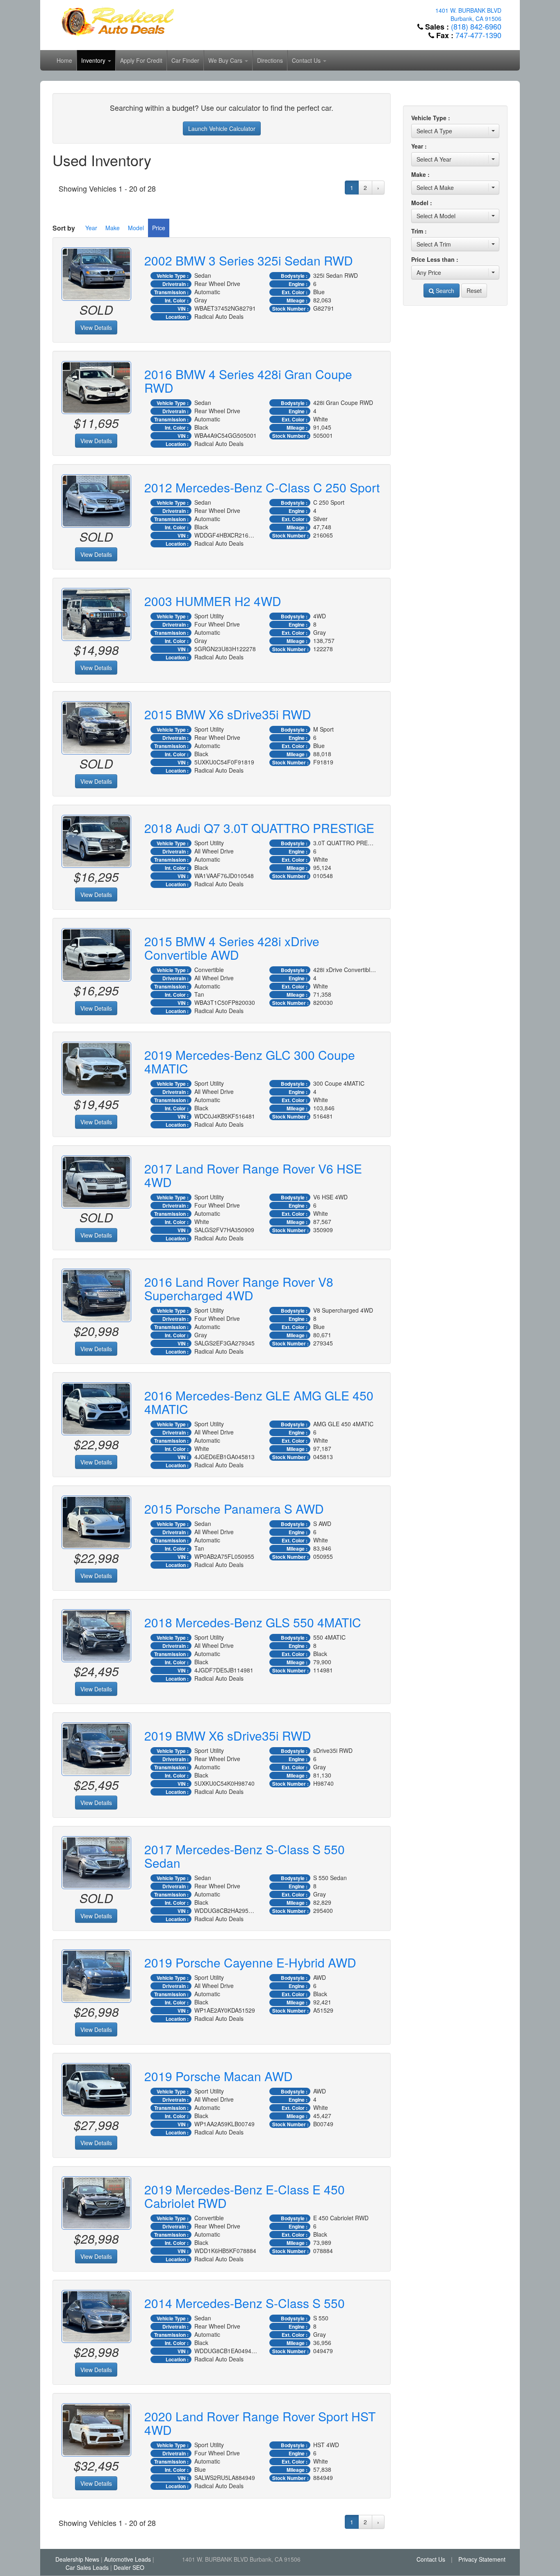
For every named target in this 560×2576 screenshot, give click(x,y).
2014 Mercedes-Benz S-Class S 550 (245, 2303)
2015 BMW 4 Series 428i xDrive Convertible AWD (232, 948)
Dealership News (77, 2559)
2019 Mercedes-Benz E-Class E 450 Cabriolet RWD (245, 2196)
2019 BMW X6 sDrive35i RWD (228, 1735)
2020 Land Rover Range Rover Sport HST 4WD (260, 2423)
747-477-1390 (478, 35)
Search (444, 291)
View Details (96, 327)
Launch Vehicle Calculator (222, 128)
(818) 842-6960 (476, 26)
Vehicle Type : (431, 118)
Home (64, 60)
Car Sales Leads (87, 2567)
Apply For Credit (141, 60)
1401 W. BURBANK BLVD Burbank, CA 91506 (468, 14)
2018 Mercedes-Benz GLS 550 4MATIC (253, 1622)
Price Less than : (435, 259)
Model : (422, 203)
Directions (270, 60)
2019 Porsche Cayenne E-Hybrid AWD (250, 1962)
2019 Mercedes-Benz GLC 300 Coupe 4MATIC (250, 1062)
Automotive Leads (127, 2559)
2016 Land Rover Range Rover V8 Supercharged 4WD (239, 1288)
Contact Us (307, 60)
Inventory (94, 60)
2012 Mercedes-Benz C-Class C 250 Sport (262, 487)
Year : (419, 146)
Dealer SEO (129, 2567)
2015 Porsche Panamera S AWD (234, 1509)
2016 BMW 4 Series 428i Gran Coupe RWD (248, 381)
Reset (474, 291)
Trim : (419, 231)
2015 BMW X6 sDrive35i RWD (228, 714)
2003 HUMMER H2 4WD (213, 601)
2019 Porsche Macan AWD (219, 2076)
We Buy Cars (226, 60)
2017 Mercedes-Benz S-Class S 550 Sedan (245, 1856)
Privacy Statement (482, 2559)
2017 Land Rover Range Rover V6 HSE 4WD (253, 1175)
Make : (420, 174)
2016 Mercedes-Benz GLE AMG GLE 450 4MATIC (259, 1402)
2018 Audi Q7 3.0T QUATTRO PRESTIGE (259, 828)
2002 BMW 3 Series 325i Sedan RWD (249, 260)
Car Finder (185, 60)
